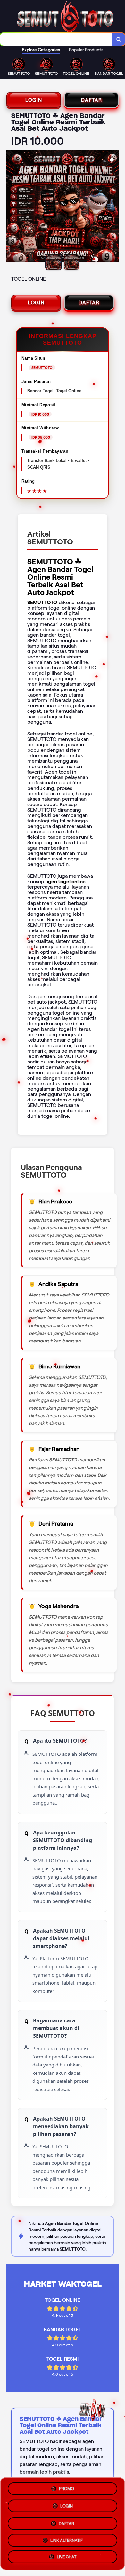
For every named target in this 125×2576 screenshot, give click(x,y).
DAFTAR (92, 100)
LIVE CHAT (67, 2557)
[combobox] (56, 39)
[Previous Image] (12, 207)
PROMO (67, 2487)
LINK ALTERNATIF (67, 2539)
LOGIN (34, 100)
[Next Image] (113, 207)
